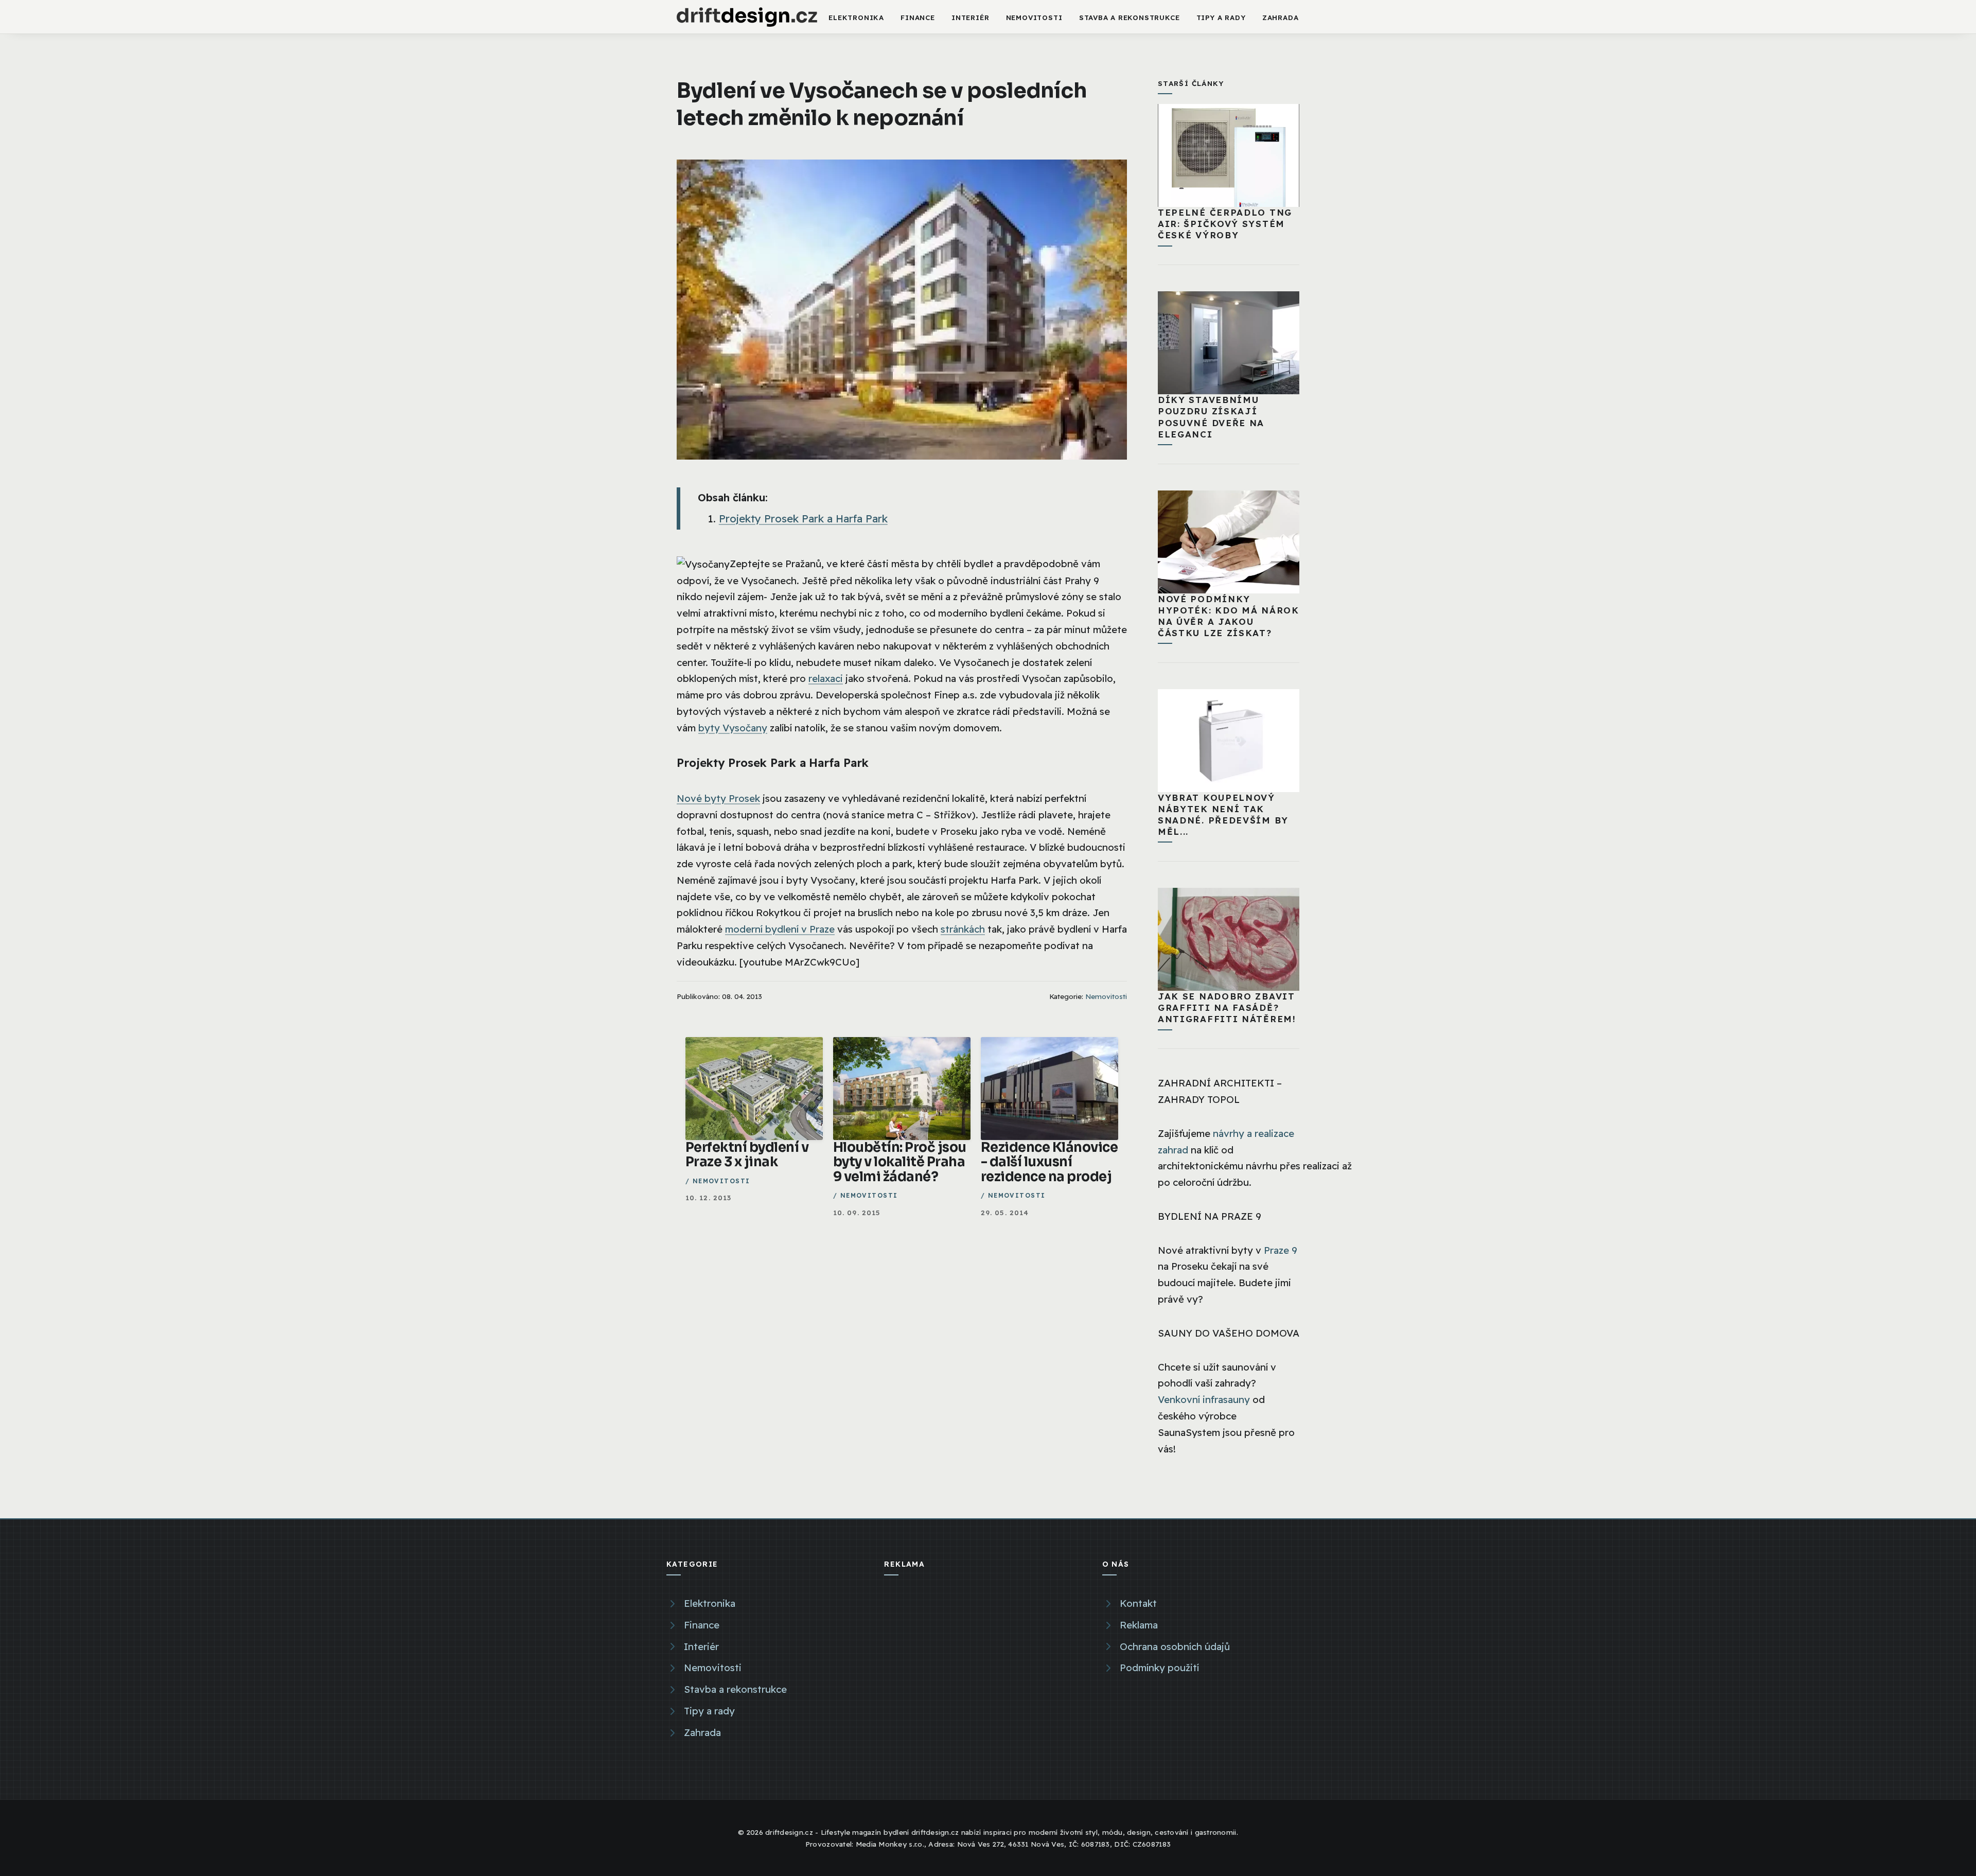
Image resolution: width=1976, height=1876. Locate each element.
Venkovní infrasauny (1204, 1399)
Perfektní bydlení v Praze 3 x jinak (747, 1155)
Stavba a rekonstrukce (1130, 17)
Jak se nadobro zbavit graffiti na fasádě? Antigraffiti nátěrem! (1227, 1007)
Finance (918, 17)
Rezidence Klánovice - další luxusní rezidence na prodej (1049, 1162)
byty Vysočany (733, 728)
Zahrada (1281, 17)
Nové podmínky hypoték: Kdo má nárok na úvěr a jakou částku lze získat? (1229, 616)
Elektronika (856, 17)
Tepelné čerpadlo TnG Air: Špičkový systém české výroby (1225, 224)
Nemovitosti (1034, 17)
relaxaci (826, 678)
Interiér (970, 17)
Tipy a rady (1221, 17)
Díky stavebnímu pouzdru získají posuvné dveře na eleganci (1211, 417)
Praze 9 (1281, 1250)
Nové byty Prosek (718, 798)
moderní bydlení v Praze (780, 929)
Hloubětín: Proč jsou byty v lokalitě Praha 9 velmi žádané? (900, 1162)
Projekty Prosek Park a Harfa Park (803, 519)
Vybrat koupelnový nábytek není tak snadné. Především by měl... (1223, 814)
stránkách (963, 929)
